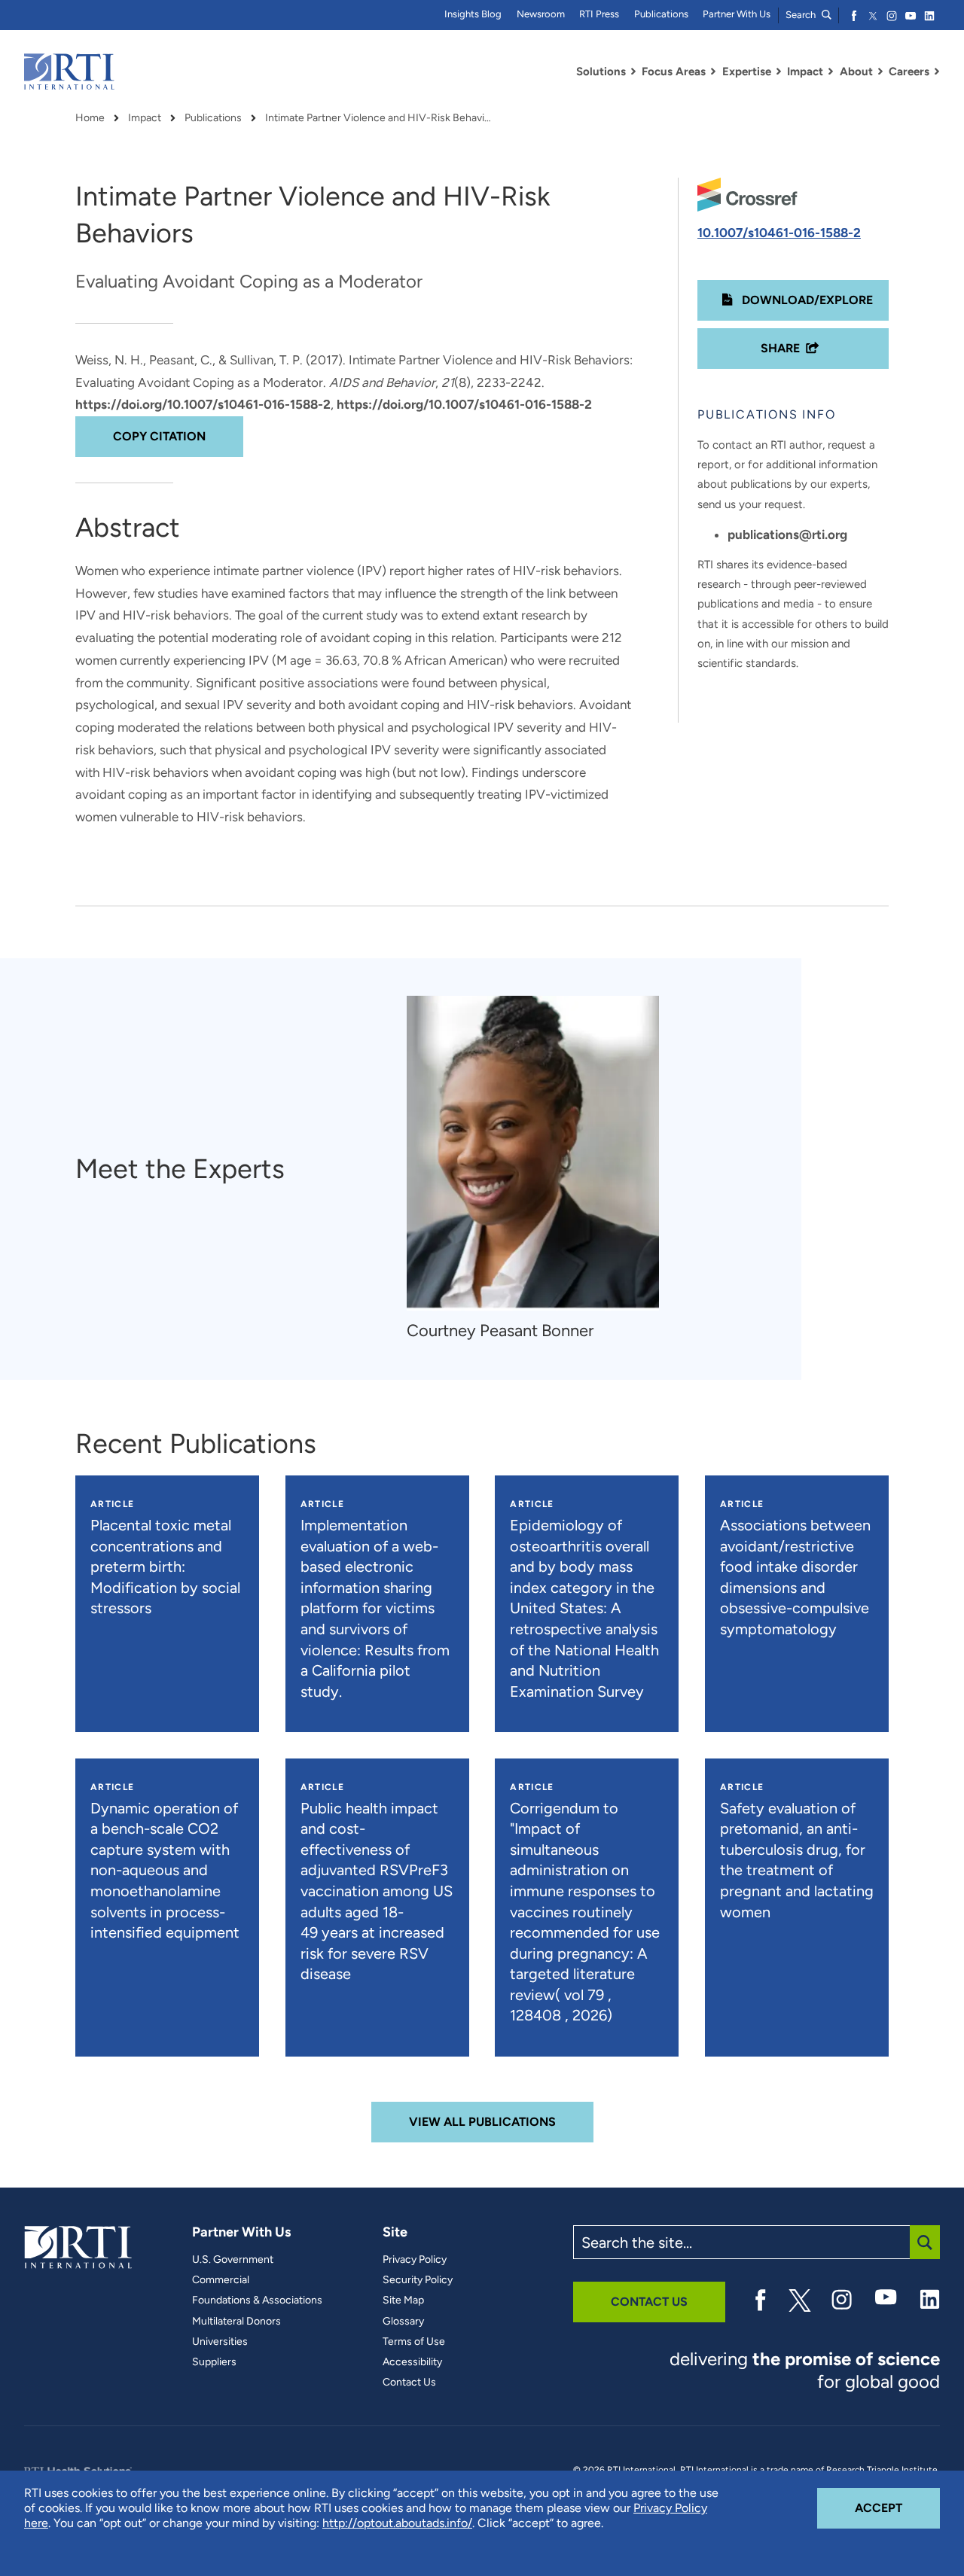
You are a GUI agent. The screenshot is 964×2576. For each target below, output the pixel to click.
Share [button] (780, 348)
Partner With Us (737, 14)
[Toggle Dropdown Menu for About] (880, 72)
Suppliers (214, 2362)
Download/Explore (806, 300)
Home (90, 118)
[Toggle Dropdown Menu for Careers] (937, 72)
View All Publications (482, 2122)
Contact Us (409, 2383)
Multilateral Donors (236, 2322)
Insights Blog (473, 14)
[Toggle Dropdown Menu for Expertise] (779, 72)
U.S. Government (233, 2260)
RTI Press (599, 14)
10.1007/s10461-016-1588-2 (779, 233)
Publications (661, 14)
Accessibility (412, 2362)
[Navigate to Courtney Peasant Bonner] (533, 1153)
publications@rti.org (787, 534)
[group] (540, 1169)
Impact (145, 118)
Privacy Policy (415, 2260)
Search (802, 15)
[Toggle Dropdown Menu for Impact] (831, 72)
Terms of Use (414, 2342)
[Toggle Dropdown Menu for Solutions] (633, 72)
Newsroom (541, 14)
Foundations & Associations (257, 2300)
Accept (897, 2507)
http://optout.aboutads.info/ (397, 2523)
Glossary (403, 2322)
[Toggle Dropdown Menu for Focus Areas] (713, 72)
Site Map (403, 2300)
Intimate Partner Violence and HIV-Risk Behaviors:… (378, 118)
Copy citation (159, 436)
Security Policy (418, 2280)
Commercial (221, 2280)
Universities (220, 2342)
